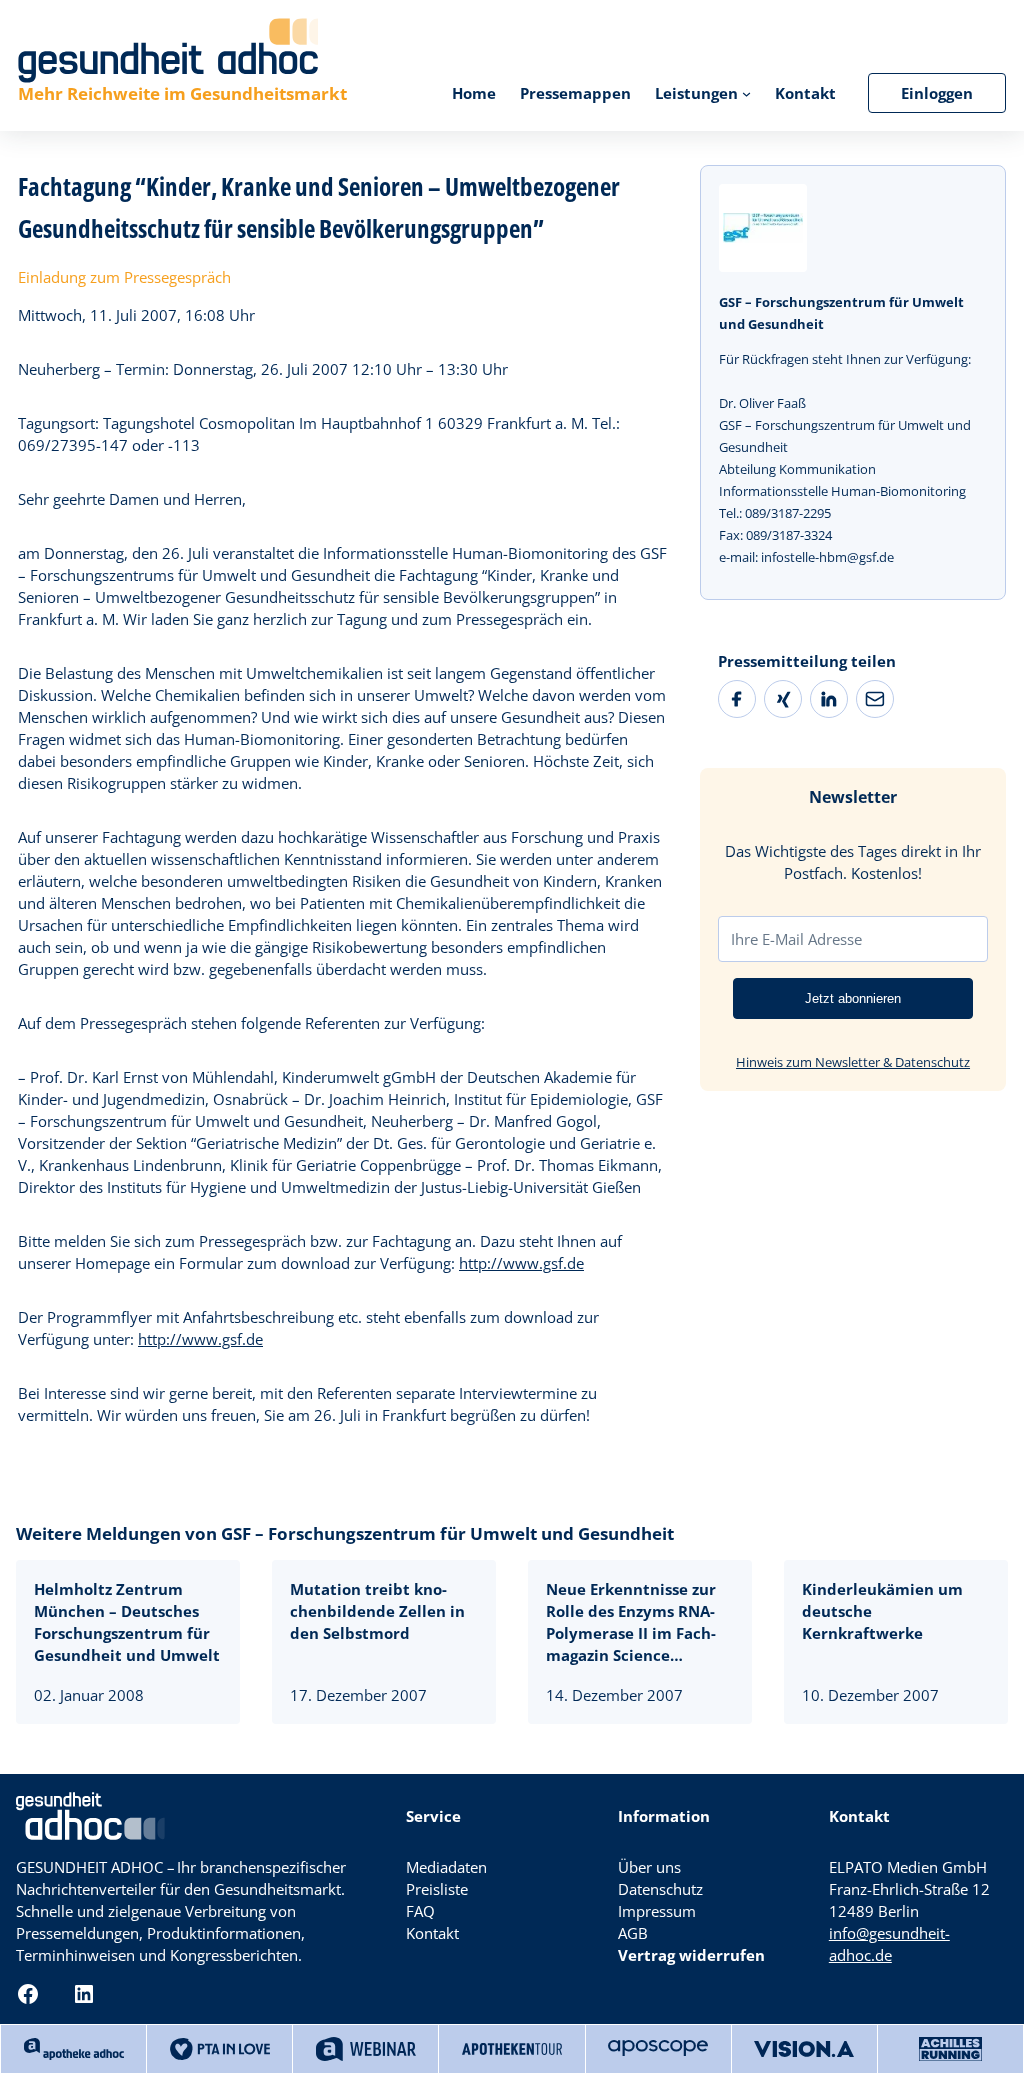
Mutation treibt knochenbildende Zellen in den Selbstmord (377, 1611)
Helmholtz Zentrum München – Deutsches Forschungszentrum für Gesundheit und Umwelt (127, 1622)
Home (474, 93)
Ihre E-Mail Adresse (796, 939)
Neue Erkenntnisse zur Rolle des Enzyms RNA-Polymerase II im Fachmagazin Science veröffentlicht (631, 1622)
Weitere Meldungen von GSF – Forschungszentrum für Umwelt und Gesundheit (345, 1533)
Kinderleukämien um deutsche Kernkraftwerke (882, 1611)
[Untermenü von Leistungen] (746, 92)
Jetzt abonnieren (853, 998)
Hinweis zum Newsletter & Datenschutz (853, 1062)
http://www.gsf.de (521, 1263)
